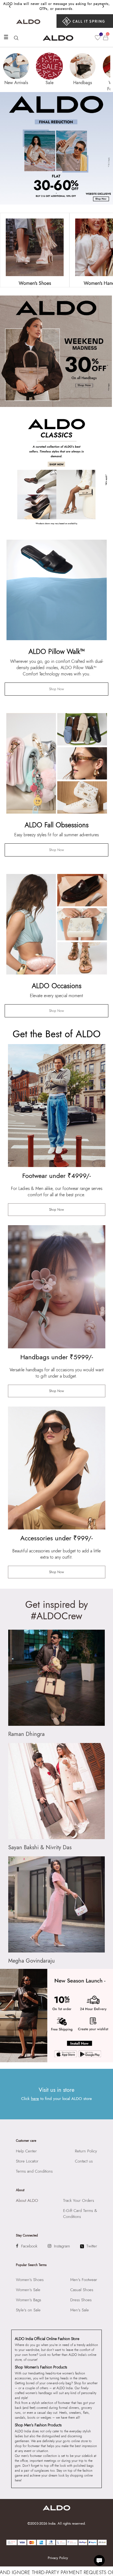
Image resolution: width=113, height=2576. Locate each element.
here (35, 2099)
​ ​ (85, 21)
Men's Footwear (84, 2280)
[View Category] (35, 247)
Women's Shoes (30, 2280)
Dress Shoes (81, 2300)
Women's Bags (29, 2300)
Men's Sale (80, 2310)
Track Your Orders (79, 2200)
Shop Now (56, 689)
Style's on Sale (28, 2310)
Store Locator (27, 2161)
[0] (98, 38)
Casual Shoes (82, 2290)
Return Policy (86, 2151)
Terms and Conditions (34, 2171)
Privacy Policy (58, 2558)
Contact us (84, 2161)
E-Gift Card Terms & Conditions (80, 2214)
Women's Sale (28, 2290)
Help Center (26, 2151)
